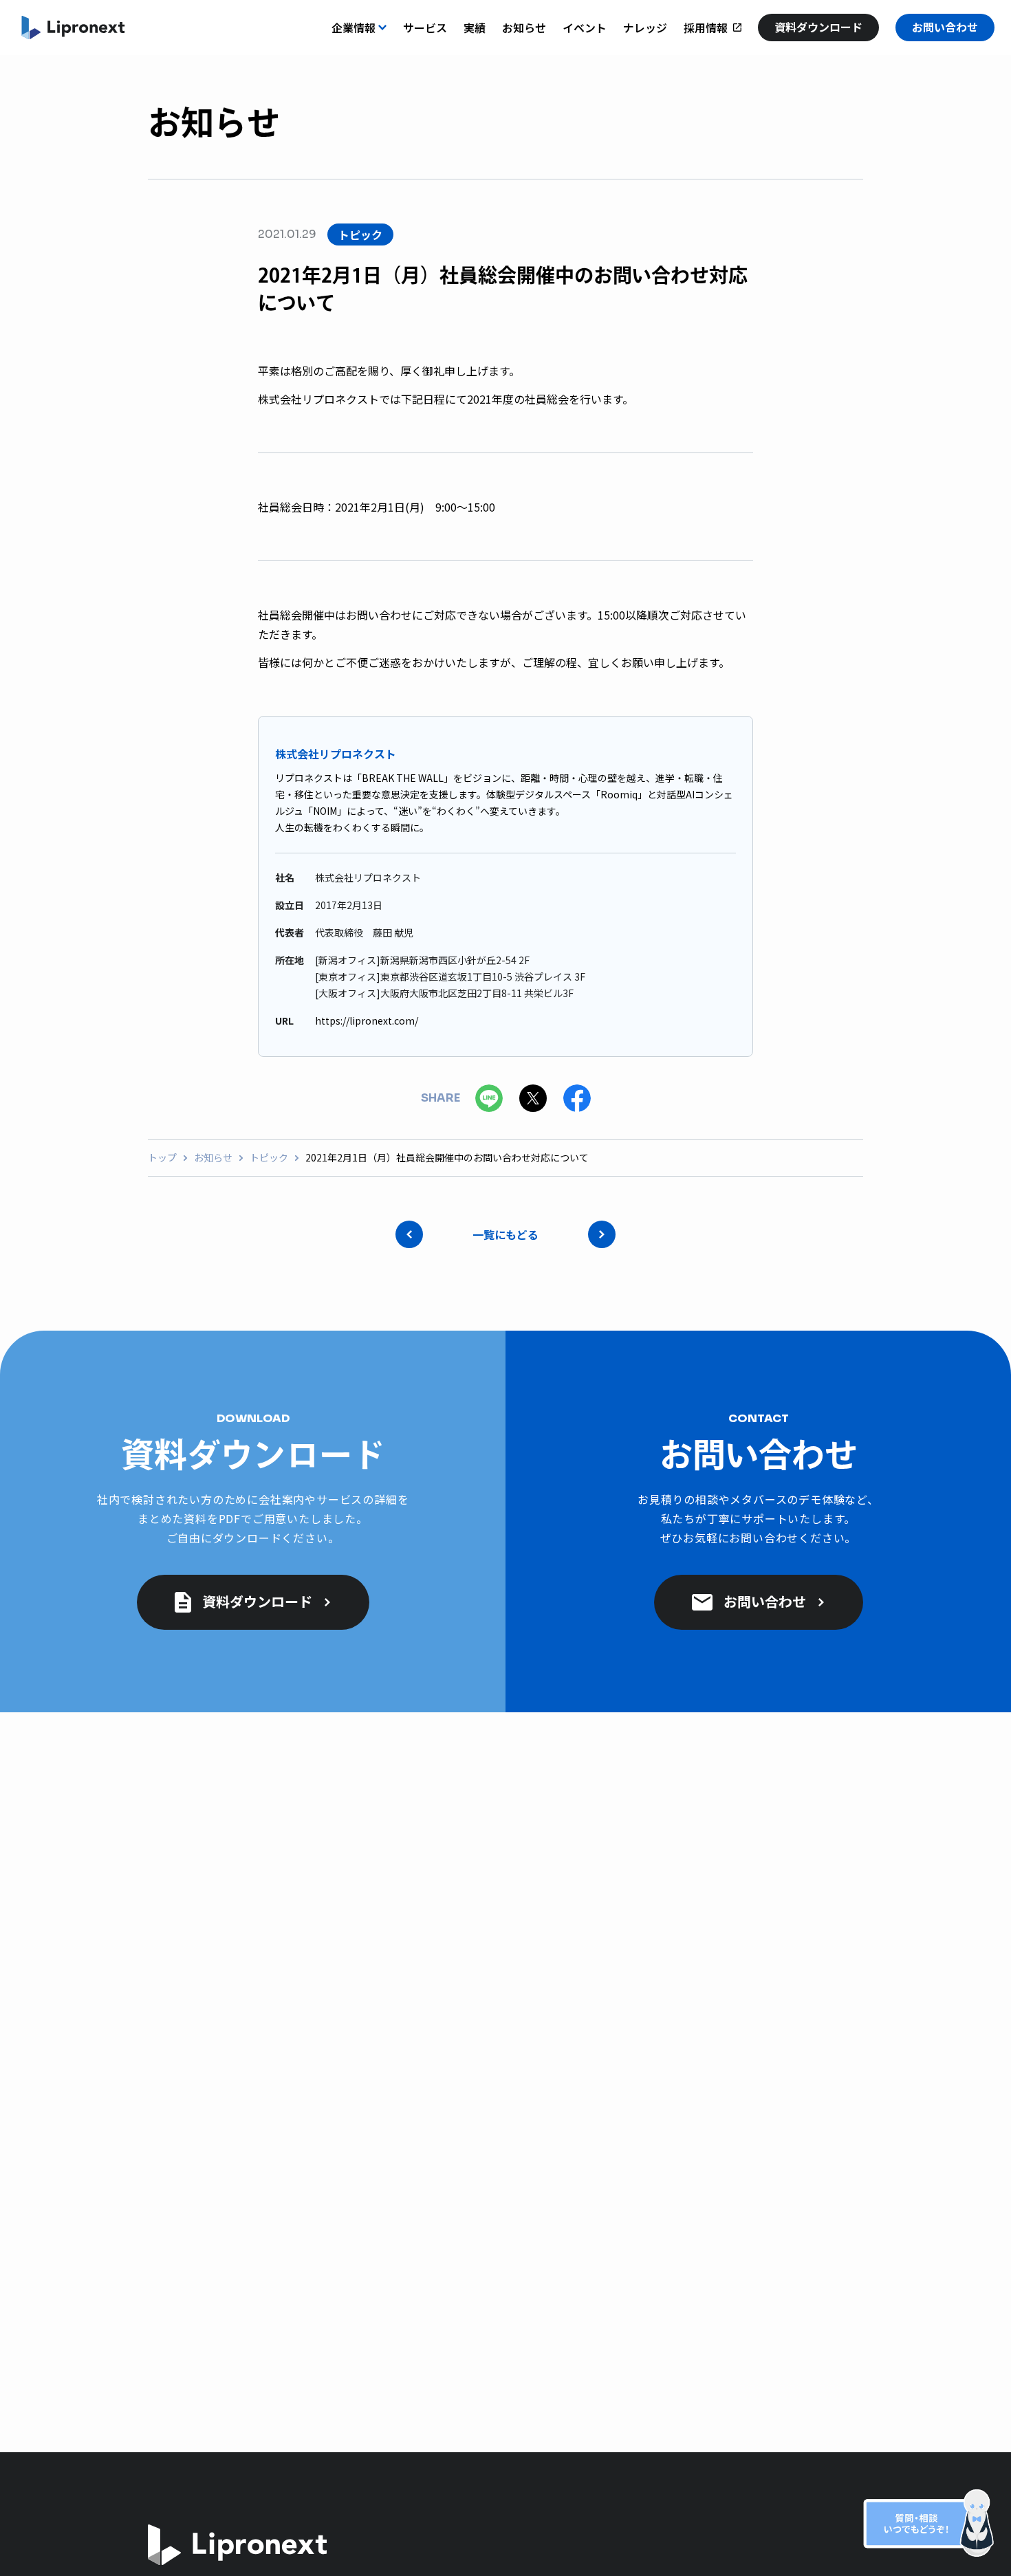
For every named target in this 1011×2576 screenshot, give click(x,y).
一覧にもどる (505, 1234)
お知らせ (213, 1158)
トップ (162, 1158)
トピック (269, 1158)
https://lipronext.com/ (367, 1020)
